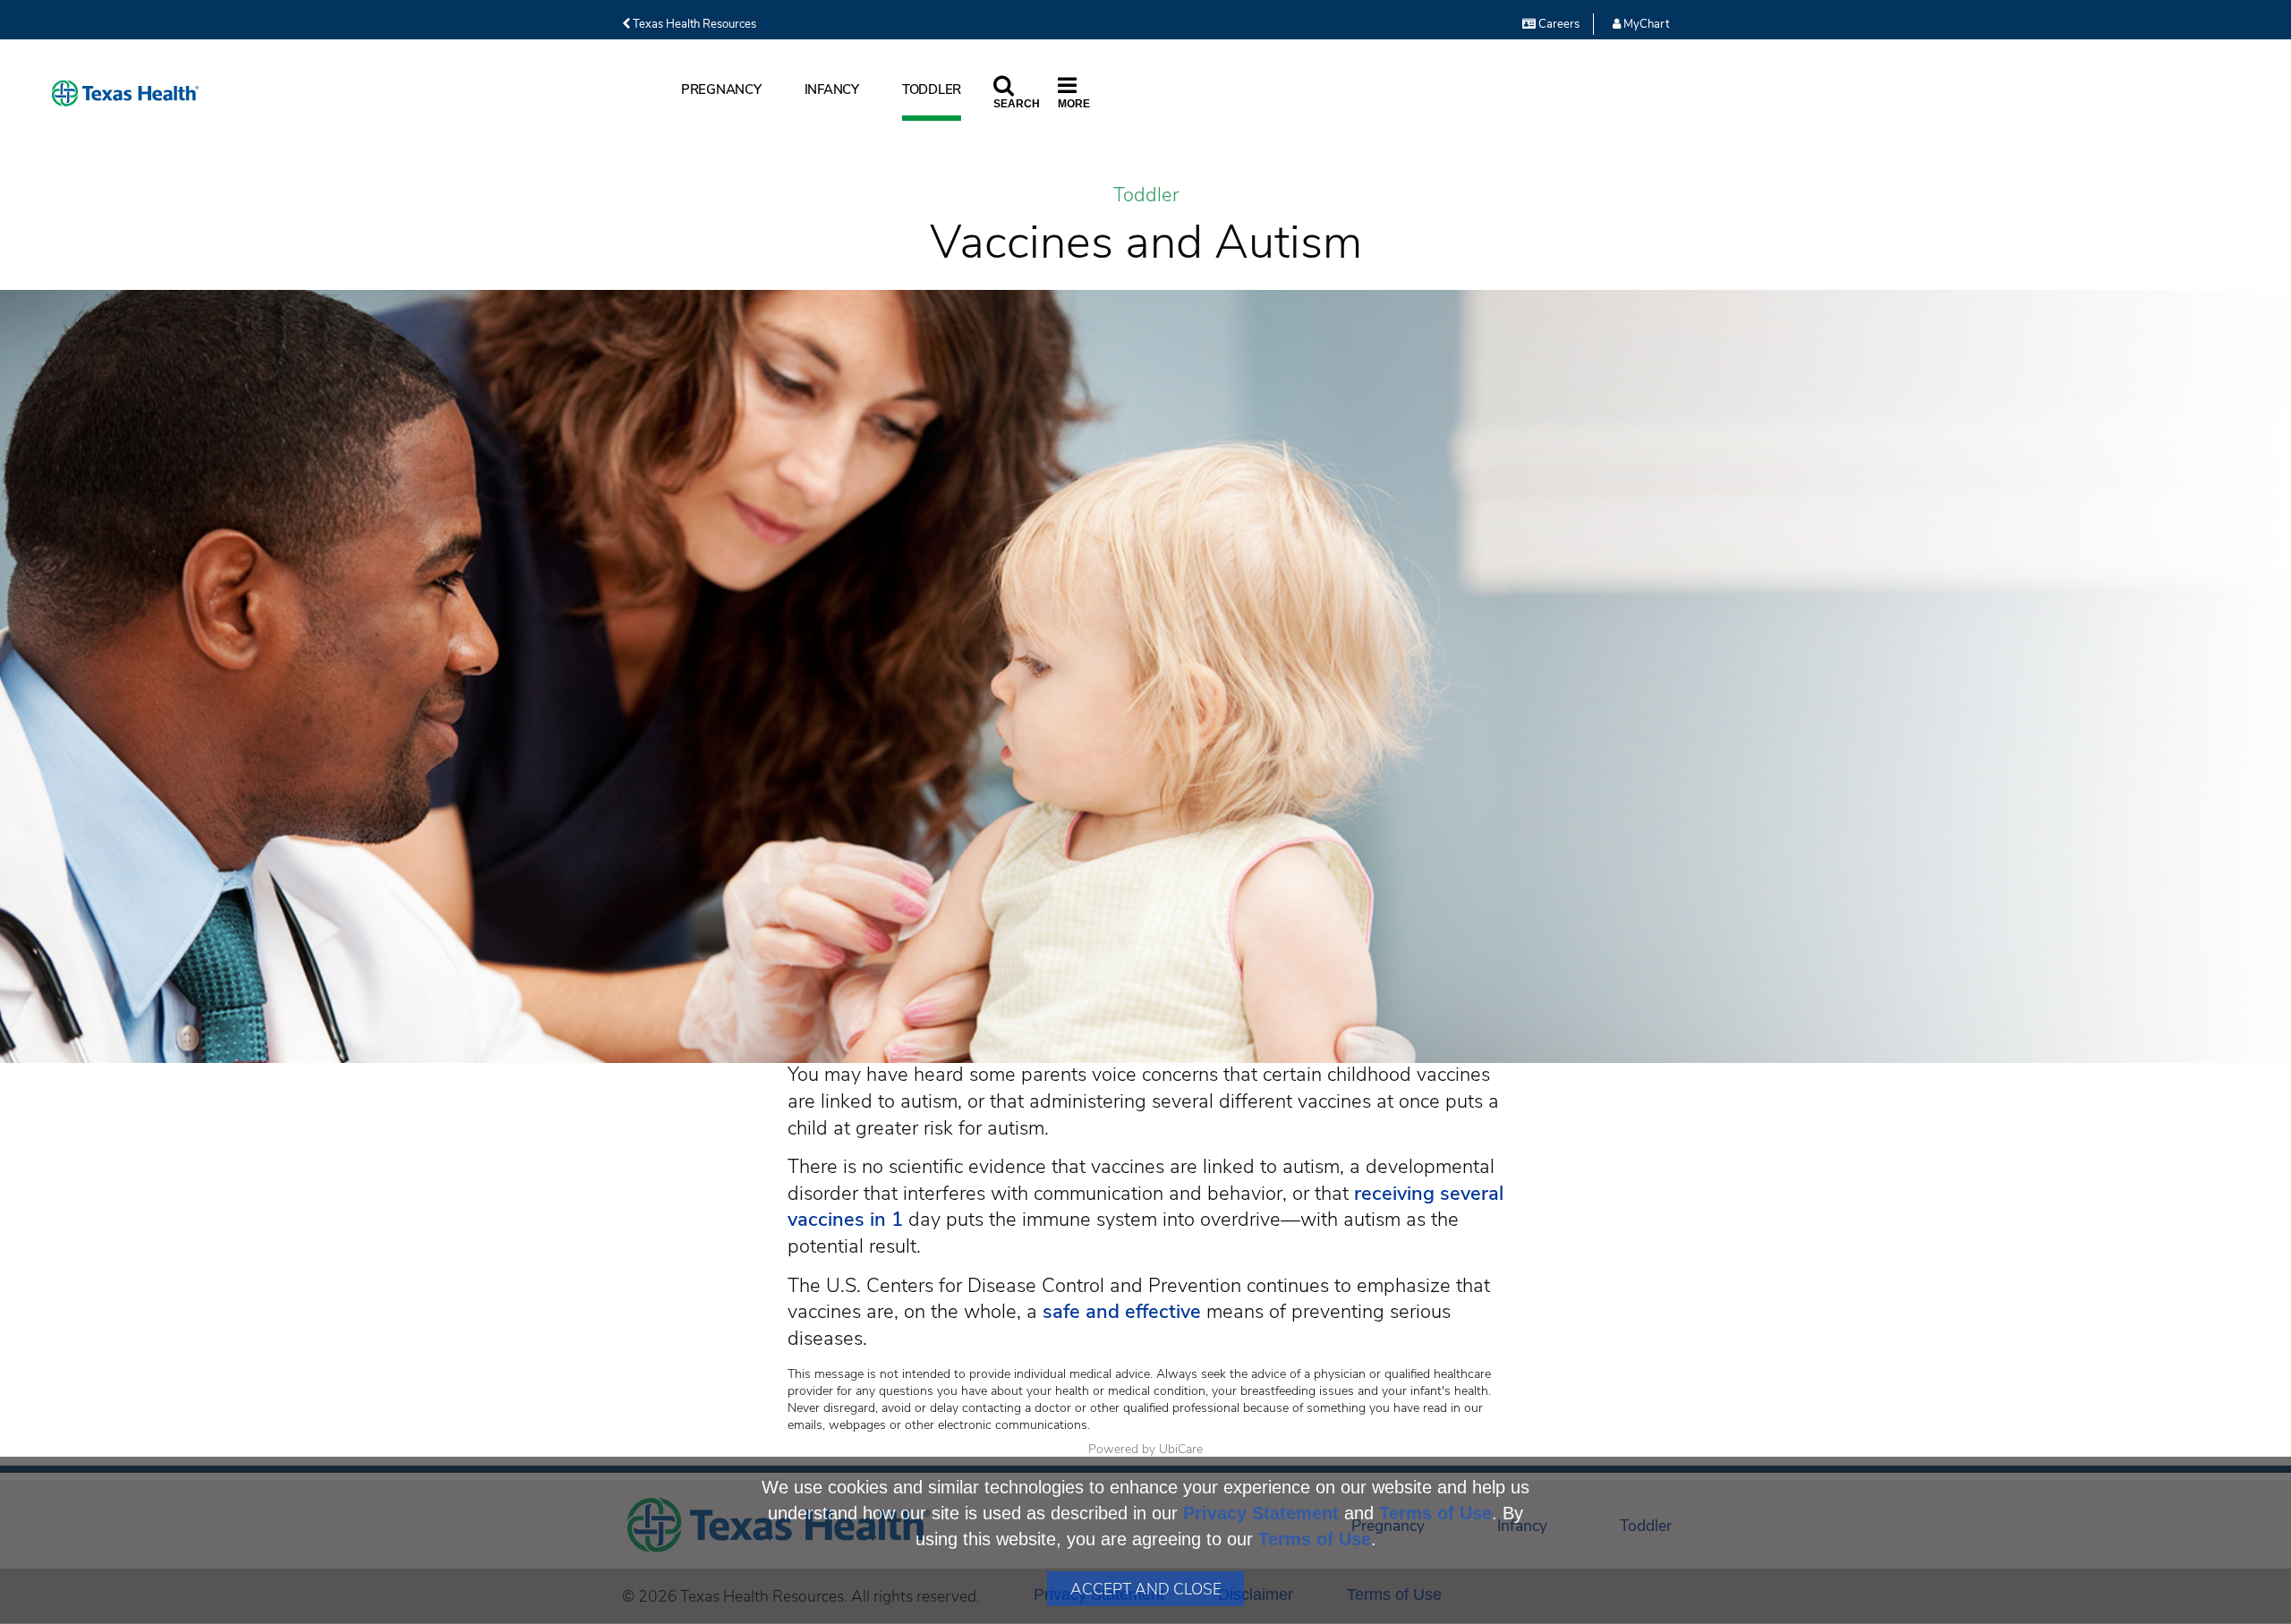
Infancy (832, 89)
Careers (1558, 24)
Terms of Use (1435, 1513)
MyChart (1645, 24)
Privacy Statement (1261, 1513)
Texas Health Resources (693, 24)
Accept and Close (1146, 1589)
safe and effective (1122, 1312)
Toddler (932, 89)
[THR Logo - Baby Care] (125, 94)
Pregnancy (721, 89)
